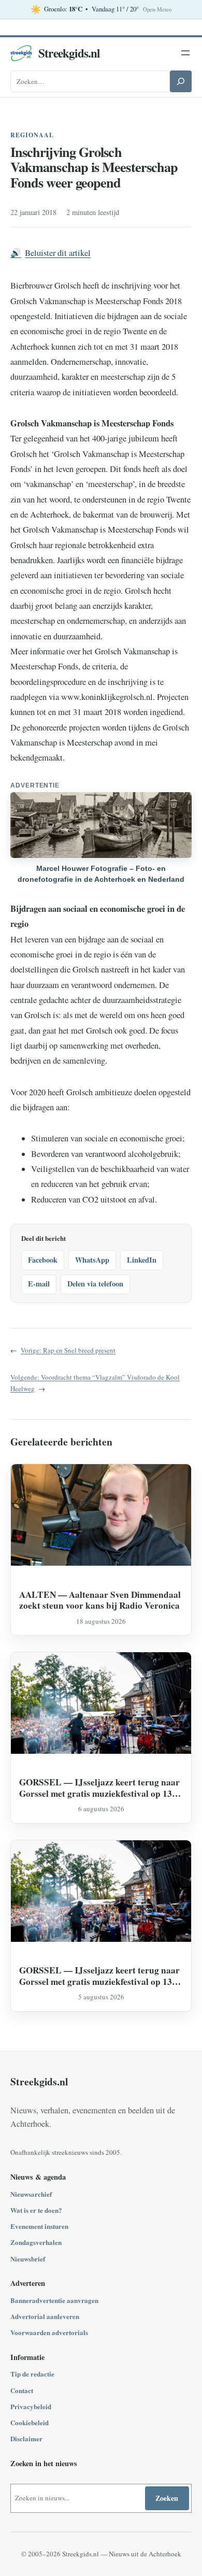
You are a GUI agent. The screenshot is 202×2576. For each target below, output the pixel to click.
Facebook (43, 1260)
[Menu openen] (185, 53)
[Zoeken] (181, 81)
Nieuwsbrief (28, 2259)
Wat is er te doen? (36, 2210)
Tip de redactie (32, 2374)
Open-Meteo (157, 9)
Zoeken (167, 2498)
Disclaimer (26, 2438)
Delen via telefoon (95, 1284)
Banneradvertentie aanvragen (54, 2300)
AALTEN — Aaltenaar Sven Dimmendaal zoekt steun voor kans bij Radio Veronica (100, 1600)
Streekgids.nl (69, 53)
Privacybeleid (31, 2406)
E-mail (39, 1284)
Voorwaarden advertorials (49, 2332)
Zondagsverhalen (36, 2242)
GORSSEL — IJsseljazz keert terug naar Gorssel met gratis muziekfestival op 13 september (99, 1788)
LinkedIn (142, 1260)
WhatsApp (92, 1260)
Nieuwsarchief (31, 2194)
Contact (22, 2390)
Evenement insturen (39, 2226)
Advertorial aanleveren (45, 2316)
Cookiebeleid (30, 2422)
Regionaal (32, 135)
